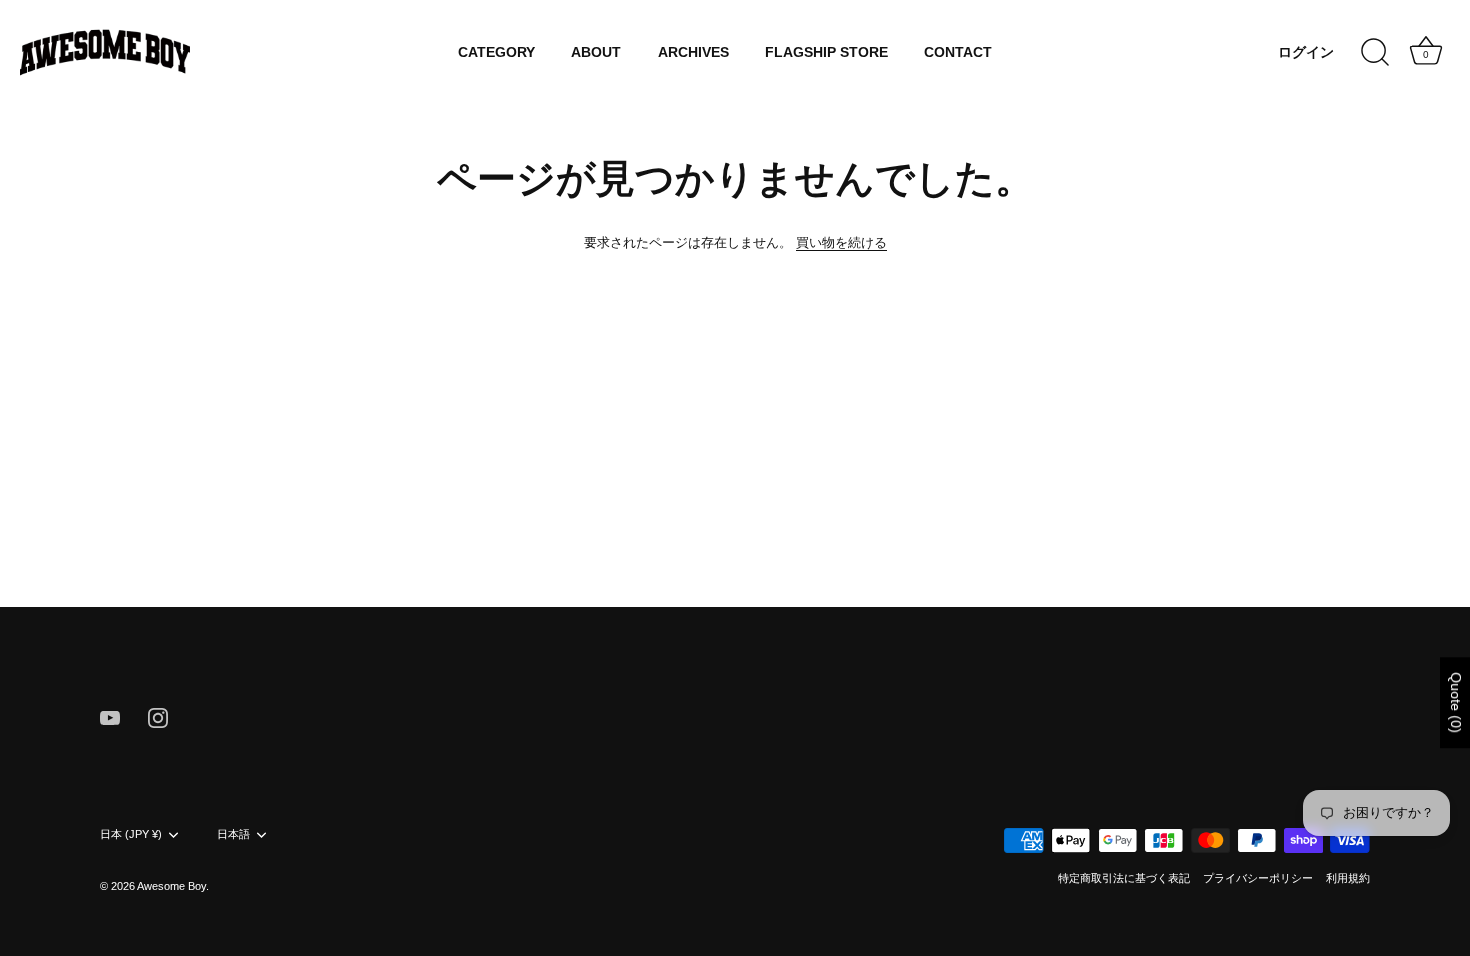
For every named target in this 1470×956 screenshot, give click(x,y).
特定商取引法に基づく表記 (1124, 878)
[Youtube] (110, 716)
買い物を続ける (841, 242)
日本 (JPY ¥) (131, 834)
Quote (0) (1456, 702)
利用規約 (1348, 878)
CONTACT (958, 52)
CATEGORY (496, 52)
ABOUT (596, 52)
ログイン (1306, 52)
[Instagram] (158, 716)
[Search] (1375, 53)
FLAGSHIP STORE (826, 52)
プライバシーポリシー (1258, 878)
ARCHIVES (693, 52)
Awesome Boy (171, 886)
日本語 (233, 834)
